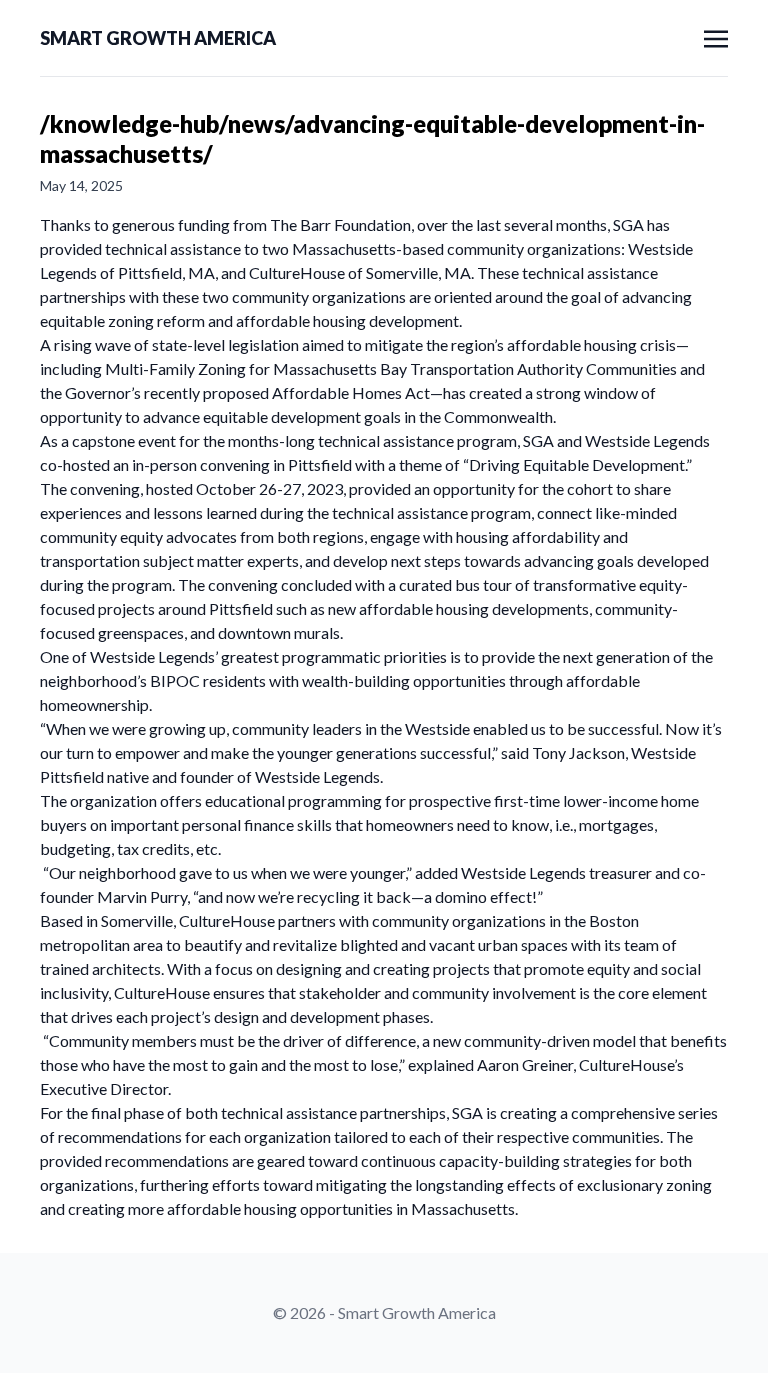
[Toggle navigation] (716, 36)
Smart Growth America (158, 38)
